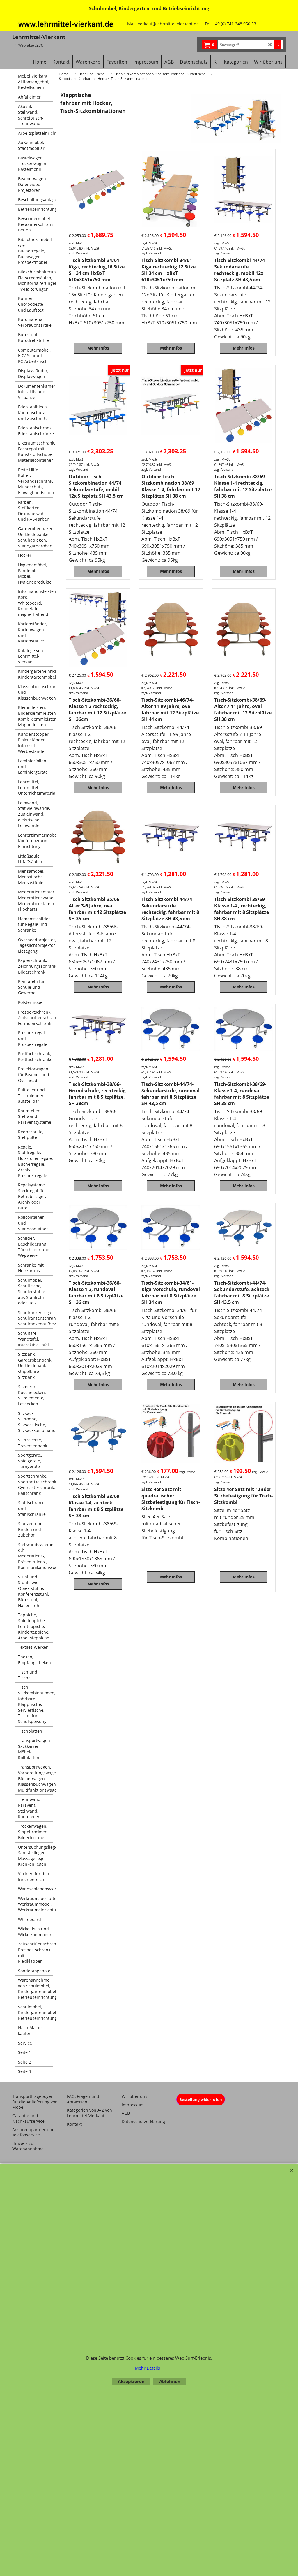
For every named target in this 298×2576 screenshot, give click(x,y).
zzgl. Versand (78, 253)
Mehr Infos (98, 348)
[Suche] (277, 45)
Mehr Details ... (150, 2368)
